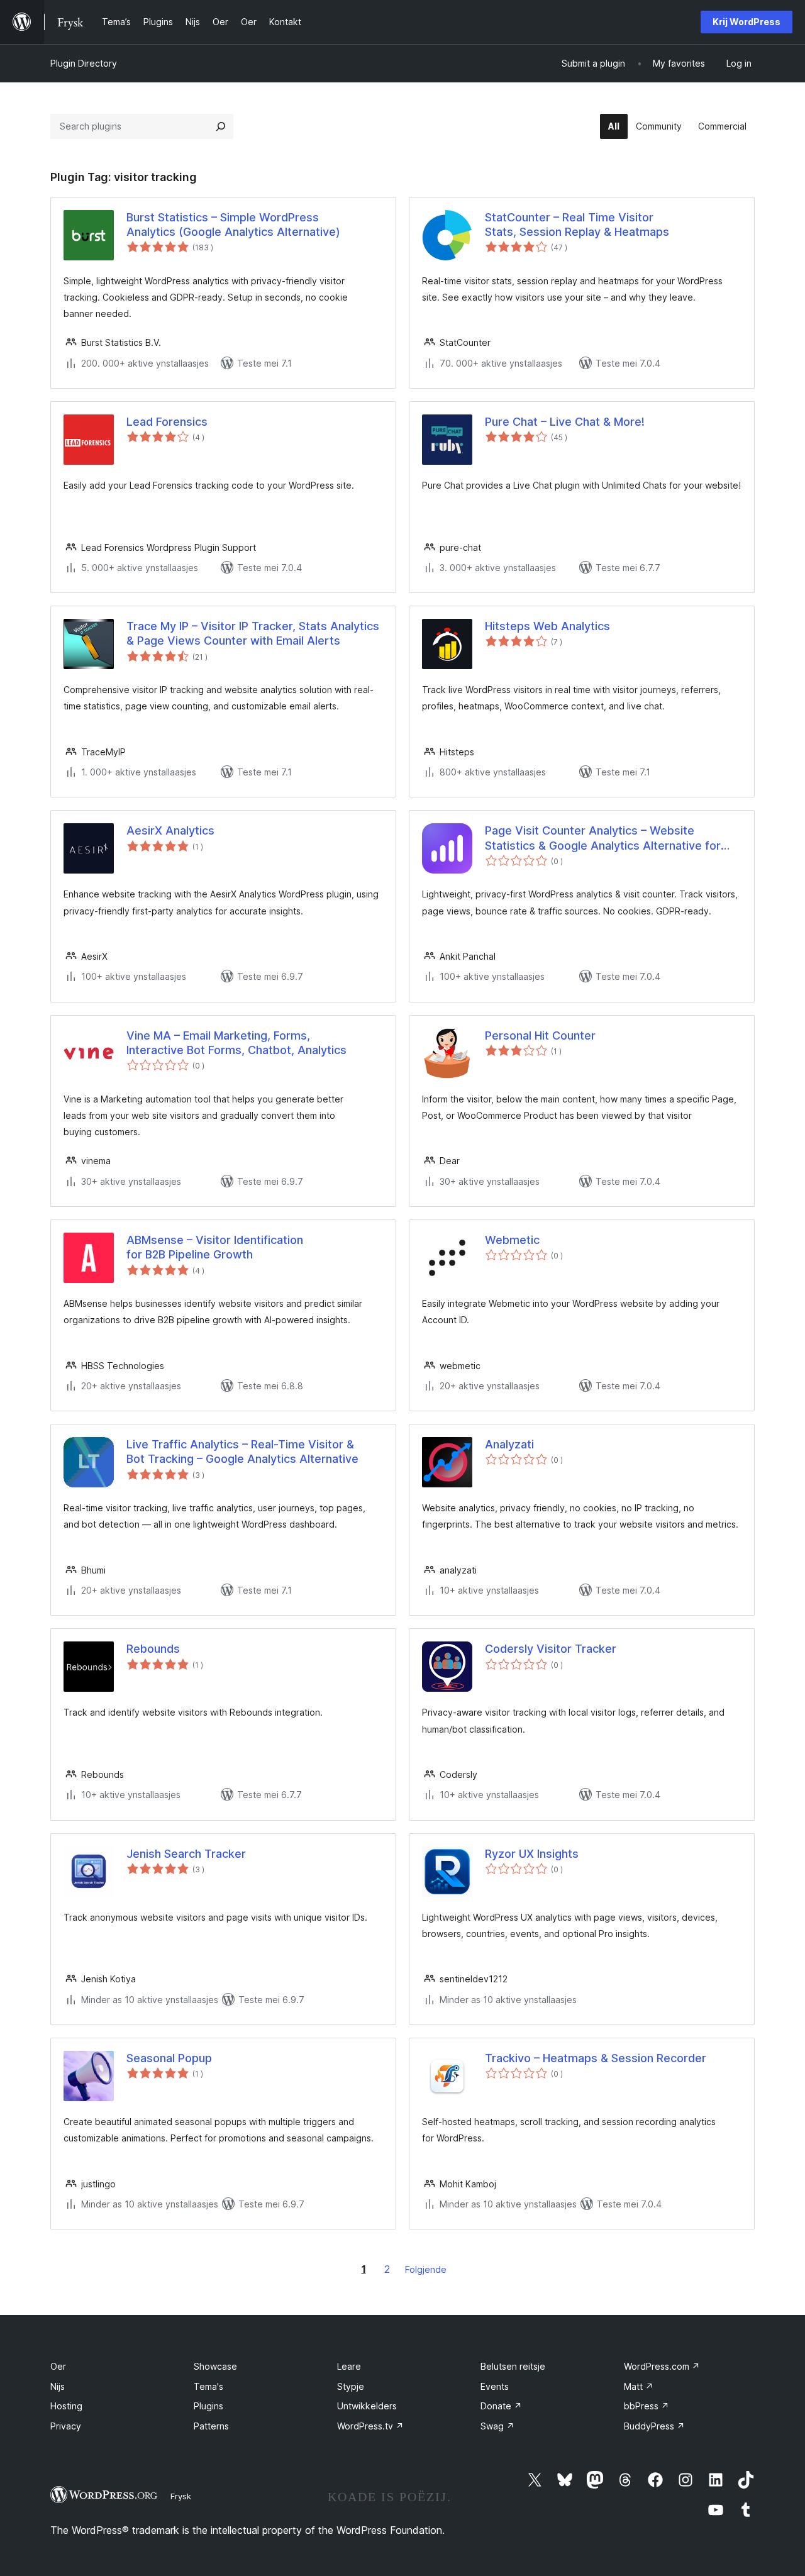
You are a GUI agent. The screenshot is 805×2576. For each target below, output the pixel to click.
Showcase (215, 2366)
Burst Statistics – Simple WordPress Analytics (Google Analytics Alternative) (233, 225)
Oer (58, 2366)
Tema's (208, 2386)
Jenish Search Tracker (186, 1854)
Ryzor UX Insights (532, 1854)
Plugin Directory (84, 63)
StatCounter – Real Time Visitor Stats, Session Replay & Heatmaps (577, 225)
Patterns (211, 2426)
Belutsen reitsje (513, 2366)
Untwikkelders (367, 2406)
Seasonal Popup (169, 2058)
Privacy (66, 2426)
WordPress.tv (370, 2426)
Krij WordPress (747, 22)
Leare (349, 2366)
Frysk (181, 2496)
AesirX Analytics (170, 830)
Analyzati (509, 1444)
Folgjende (426, 2269)
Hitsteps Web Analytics (547, 626)
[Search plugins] (221, 126)
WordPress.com (662, 2366)
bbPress (647, 2406)
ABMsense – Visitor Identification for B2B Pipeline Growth (215, 1247)
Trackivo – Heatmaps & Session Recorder (596, 2058)
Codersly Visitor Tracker (551, 1649)
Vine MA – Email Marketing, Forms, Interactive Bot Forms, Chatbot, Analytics (236, 1043)
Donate (501, 2406)
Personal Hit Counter (540, 1035)
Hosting (66, 2406)
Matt (639, 2386)
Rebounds (153, 1649)
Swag (497, 2426)
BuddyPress (654, 2426)
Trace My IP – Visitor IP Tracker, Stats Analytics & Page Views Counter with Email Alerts (253, 633)
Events (495, 2386)
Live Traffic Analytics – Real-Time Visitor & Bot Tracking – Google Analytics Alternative (242, 1452)
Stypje (351, 2386)
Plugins (208, 2406)
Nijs (58, 2386)
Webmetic (512, 1240)
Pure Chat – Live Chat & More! (565, 422)
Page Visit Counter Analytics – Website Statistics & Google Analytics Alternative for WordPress (603, 838)
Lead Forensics (167, 422)
